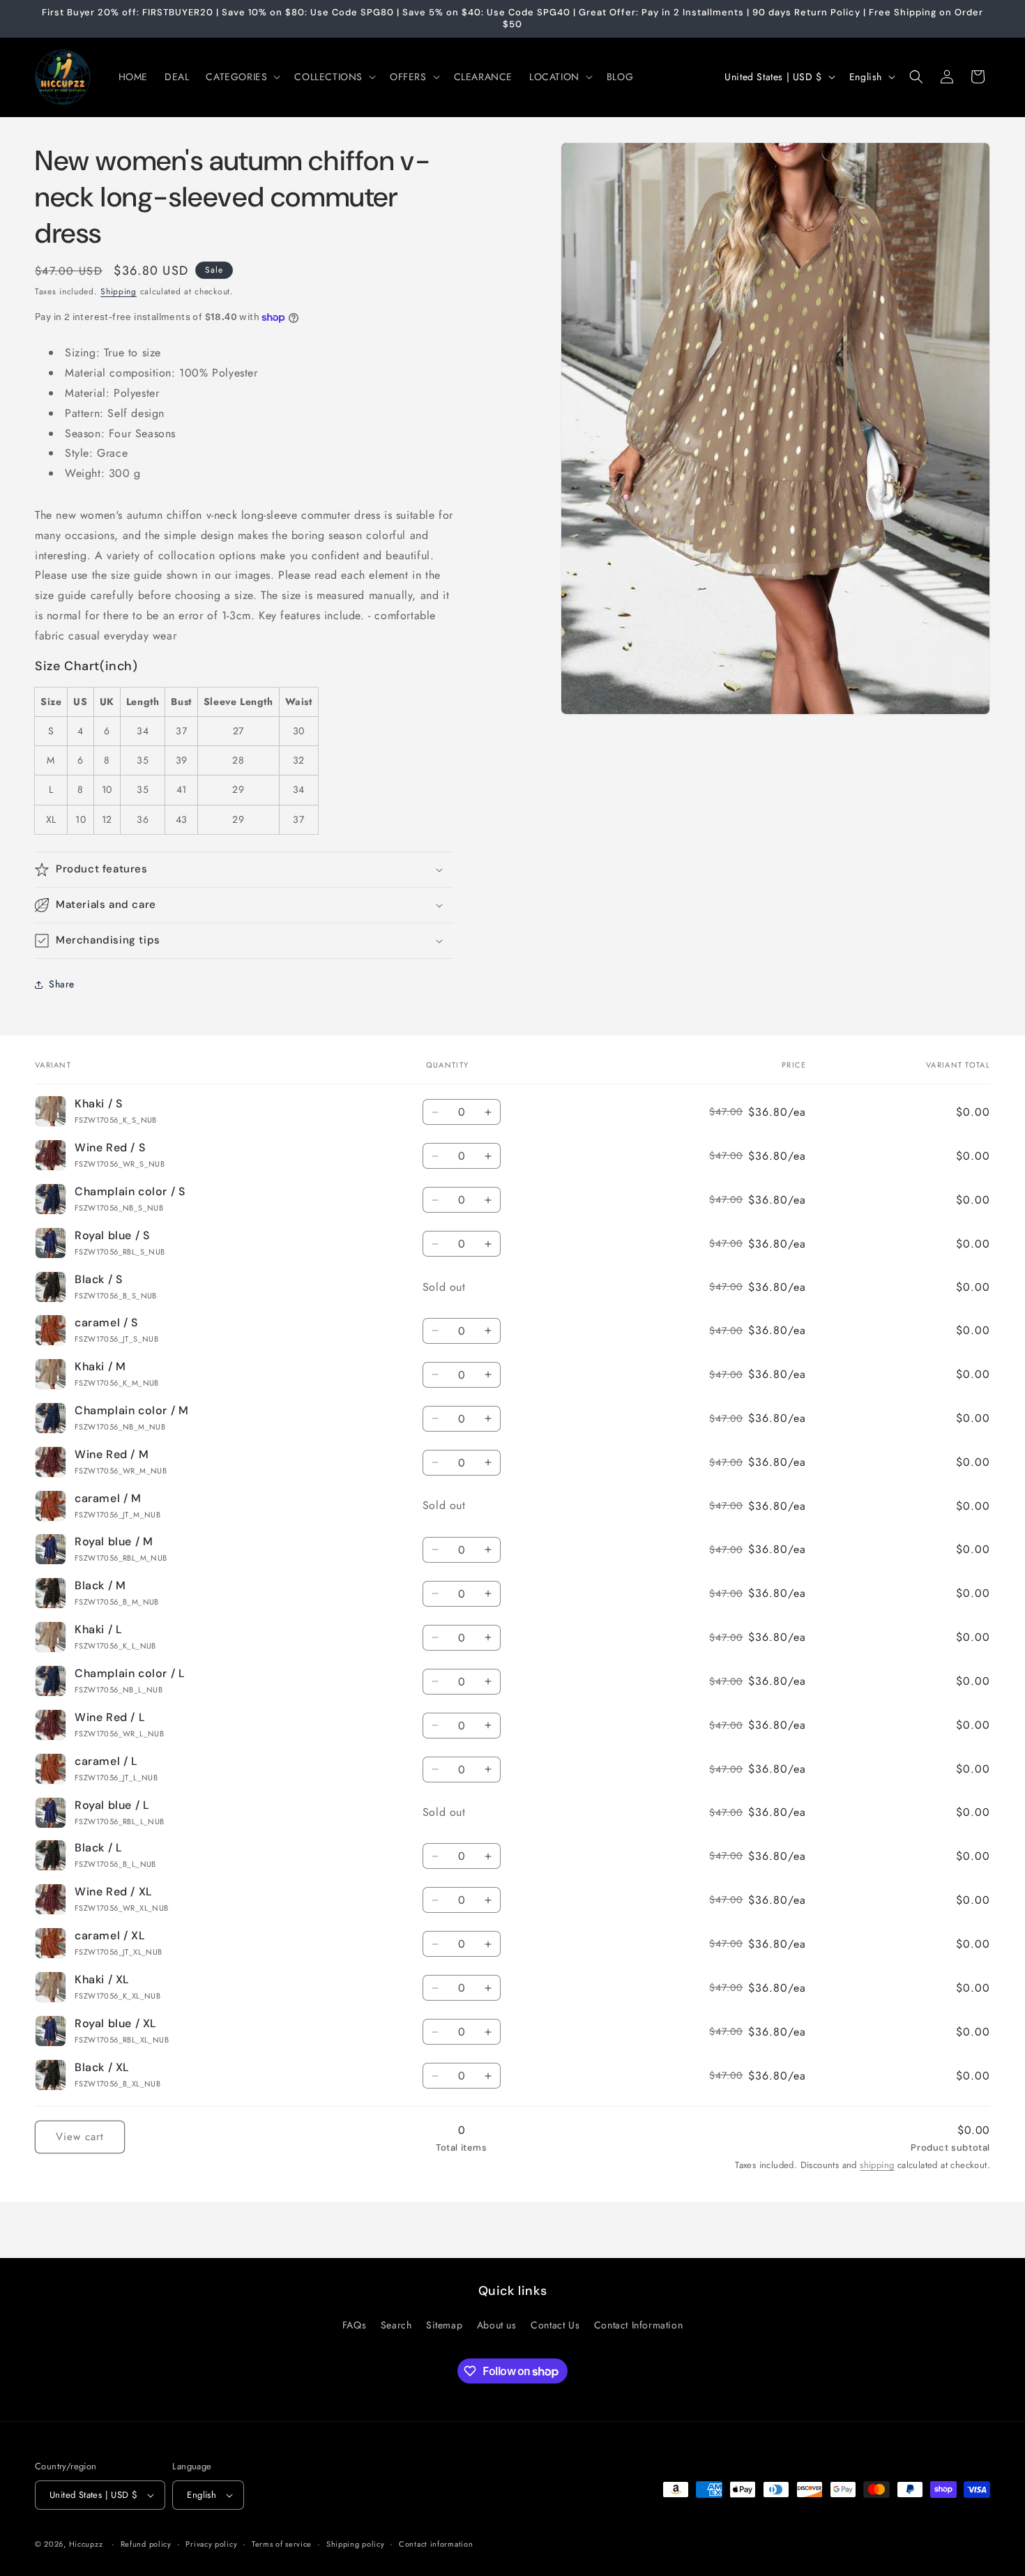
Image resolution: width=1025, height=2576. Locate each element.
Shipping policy (356, 2543)
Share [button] (62, 984)
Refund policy (146, 2543)
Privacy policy (211, 2543)
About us (497, 2325)
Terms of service (282, 2543)
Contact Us (555, 2325)
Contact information (436, 2543)
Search (396, 2325)
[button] (242, 77)
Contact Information (638, 2325)
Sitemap (444, 2325)
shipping (877, 2165)
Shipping (119, 291)
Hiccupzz (86, 2544)
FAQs (354, 2325)
